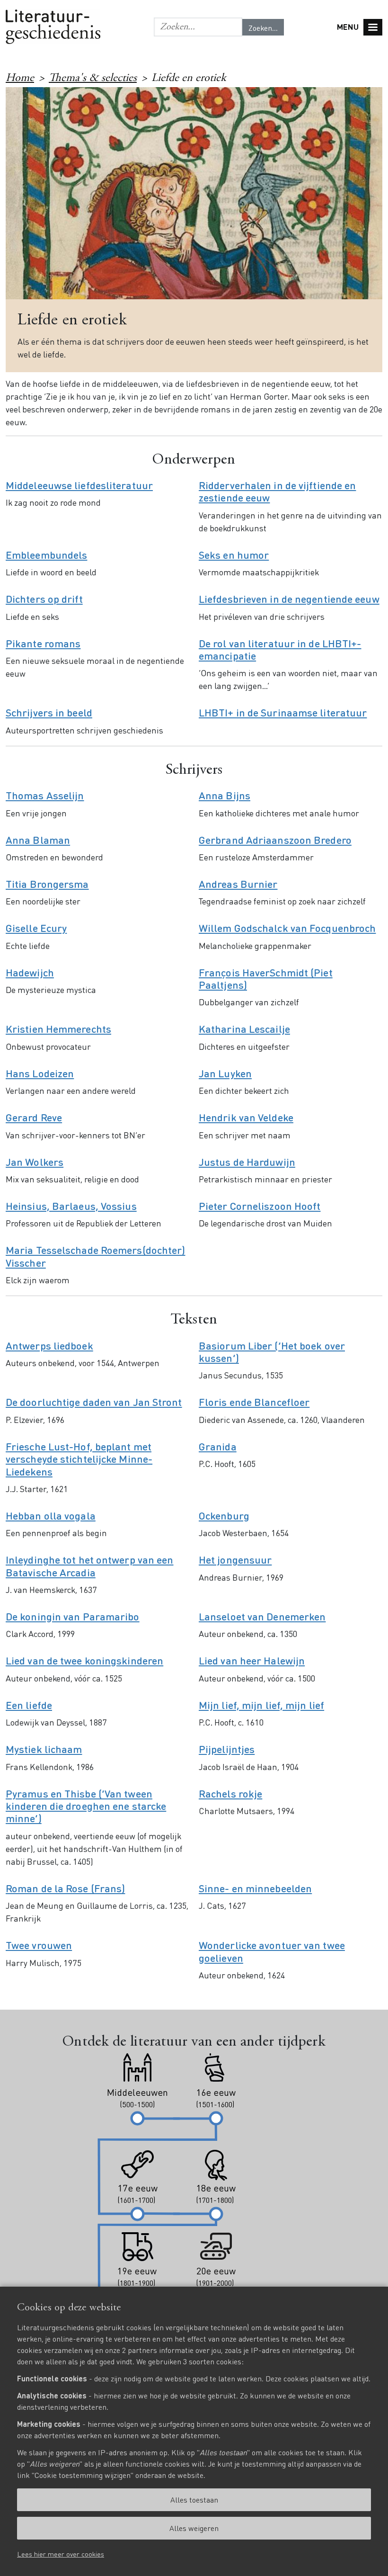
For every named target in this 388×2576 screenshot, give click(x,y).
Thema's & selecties (93, 79)
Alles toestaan (194, 2500)
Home (20, 79)
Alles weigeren (194, 2528)
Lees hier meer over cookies (61, 2554)
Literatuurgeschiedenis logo (53, 27)
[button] (198, 27)
